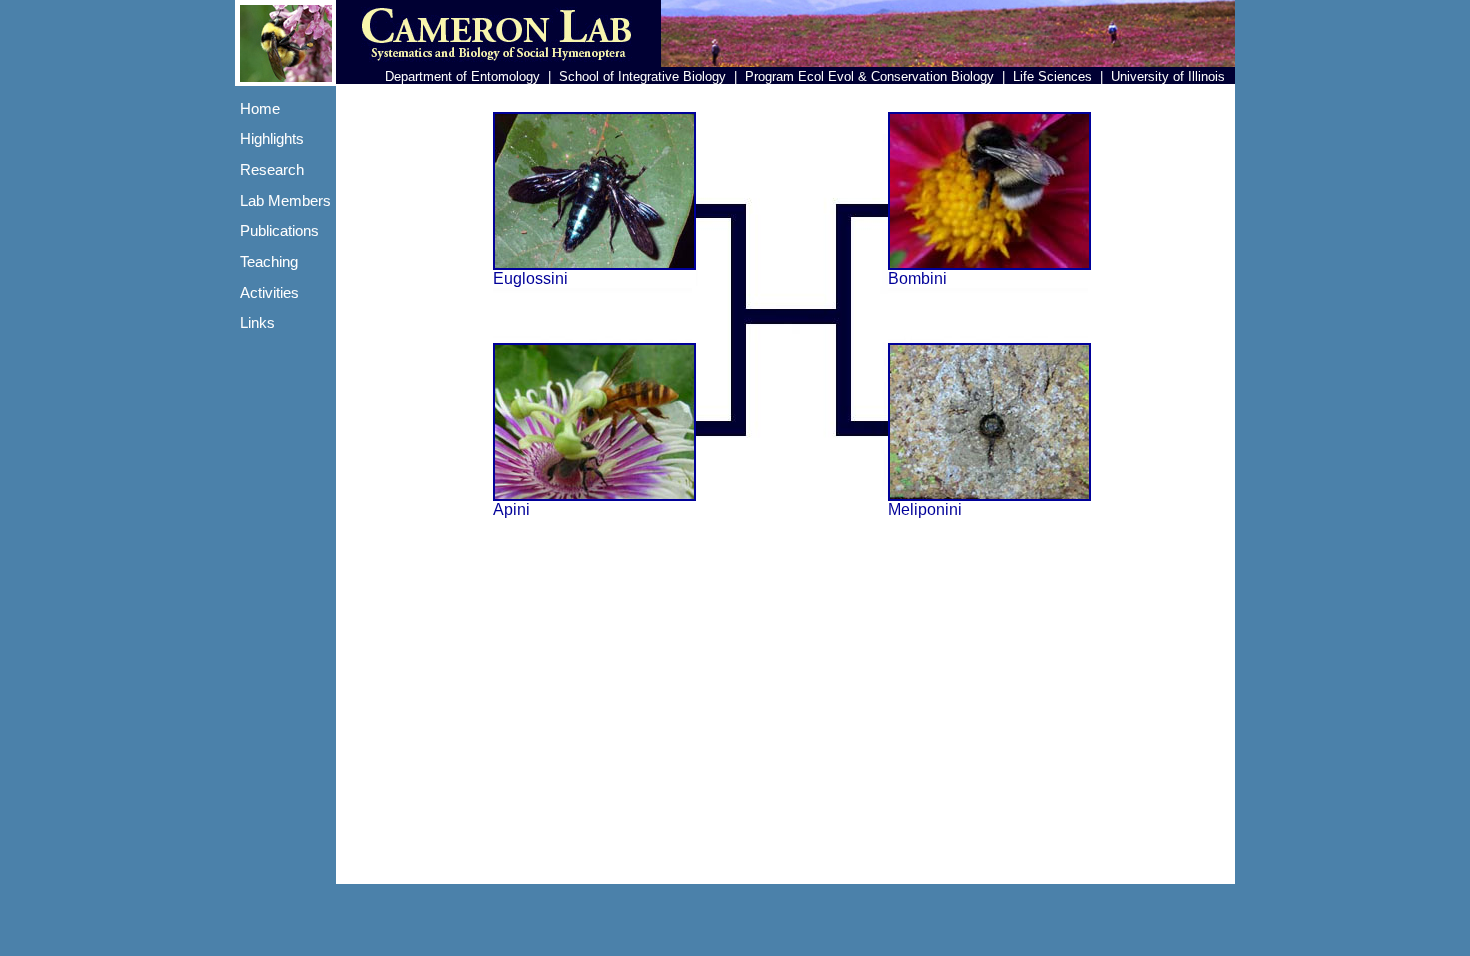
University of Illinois (1168, 76)
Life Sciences (1052, 76)
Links (257, 323)
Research (272, 170)
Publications (279, 231)
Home (260, 109)
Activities (269, 293)
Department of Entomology (462, 76)
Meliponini (925, 509)
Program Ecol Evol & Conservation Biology (869, 76)
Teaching (269, 262)
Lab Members (285, 201)
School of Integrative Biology (642, 76)
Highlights (272, 139)
